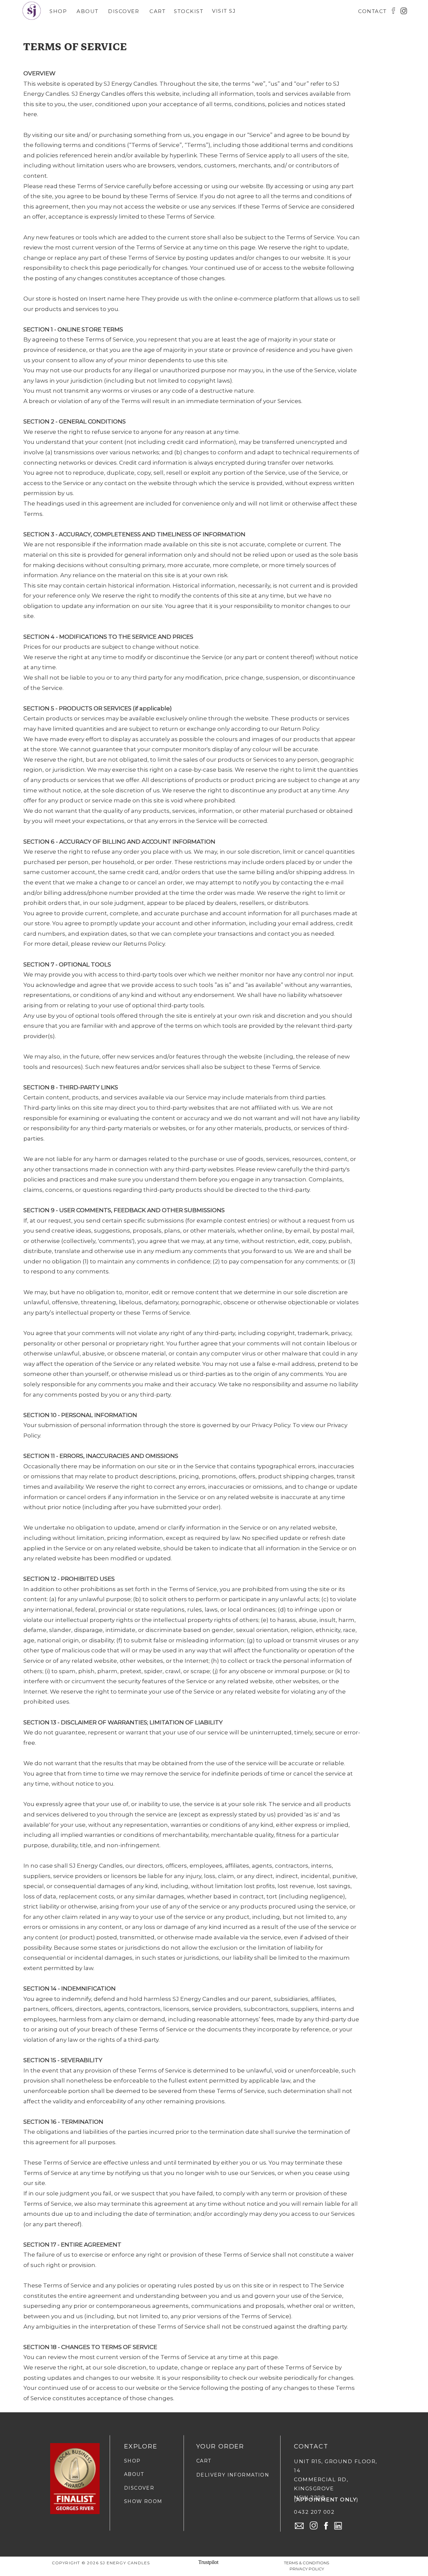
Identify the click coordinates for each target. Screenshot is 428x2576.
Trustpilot (208, 2562)
